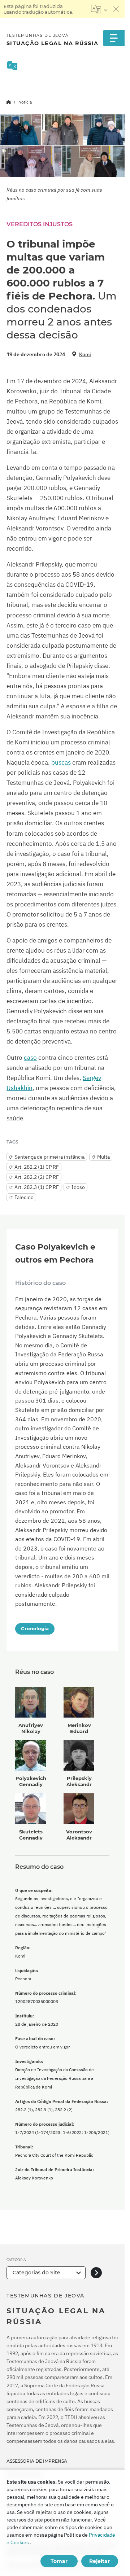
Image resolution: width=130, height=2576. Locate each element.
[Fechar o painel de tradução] (116, 9)
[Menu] (114, 38)
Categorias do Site (36, 2273)
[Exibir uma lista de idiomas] (99, 9)
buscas (61, 762)
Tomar (59, 2561)
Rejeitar (99, 2561)
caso (30, 1058)
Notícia (25, 102)
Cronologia (35, 1628)
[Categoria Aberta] (96, 2273)
